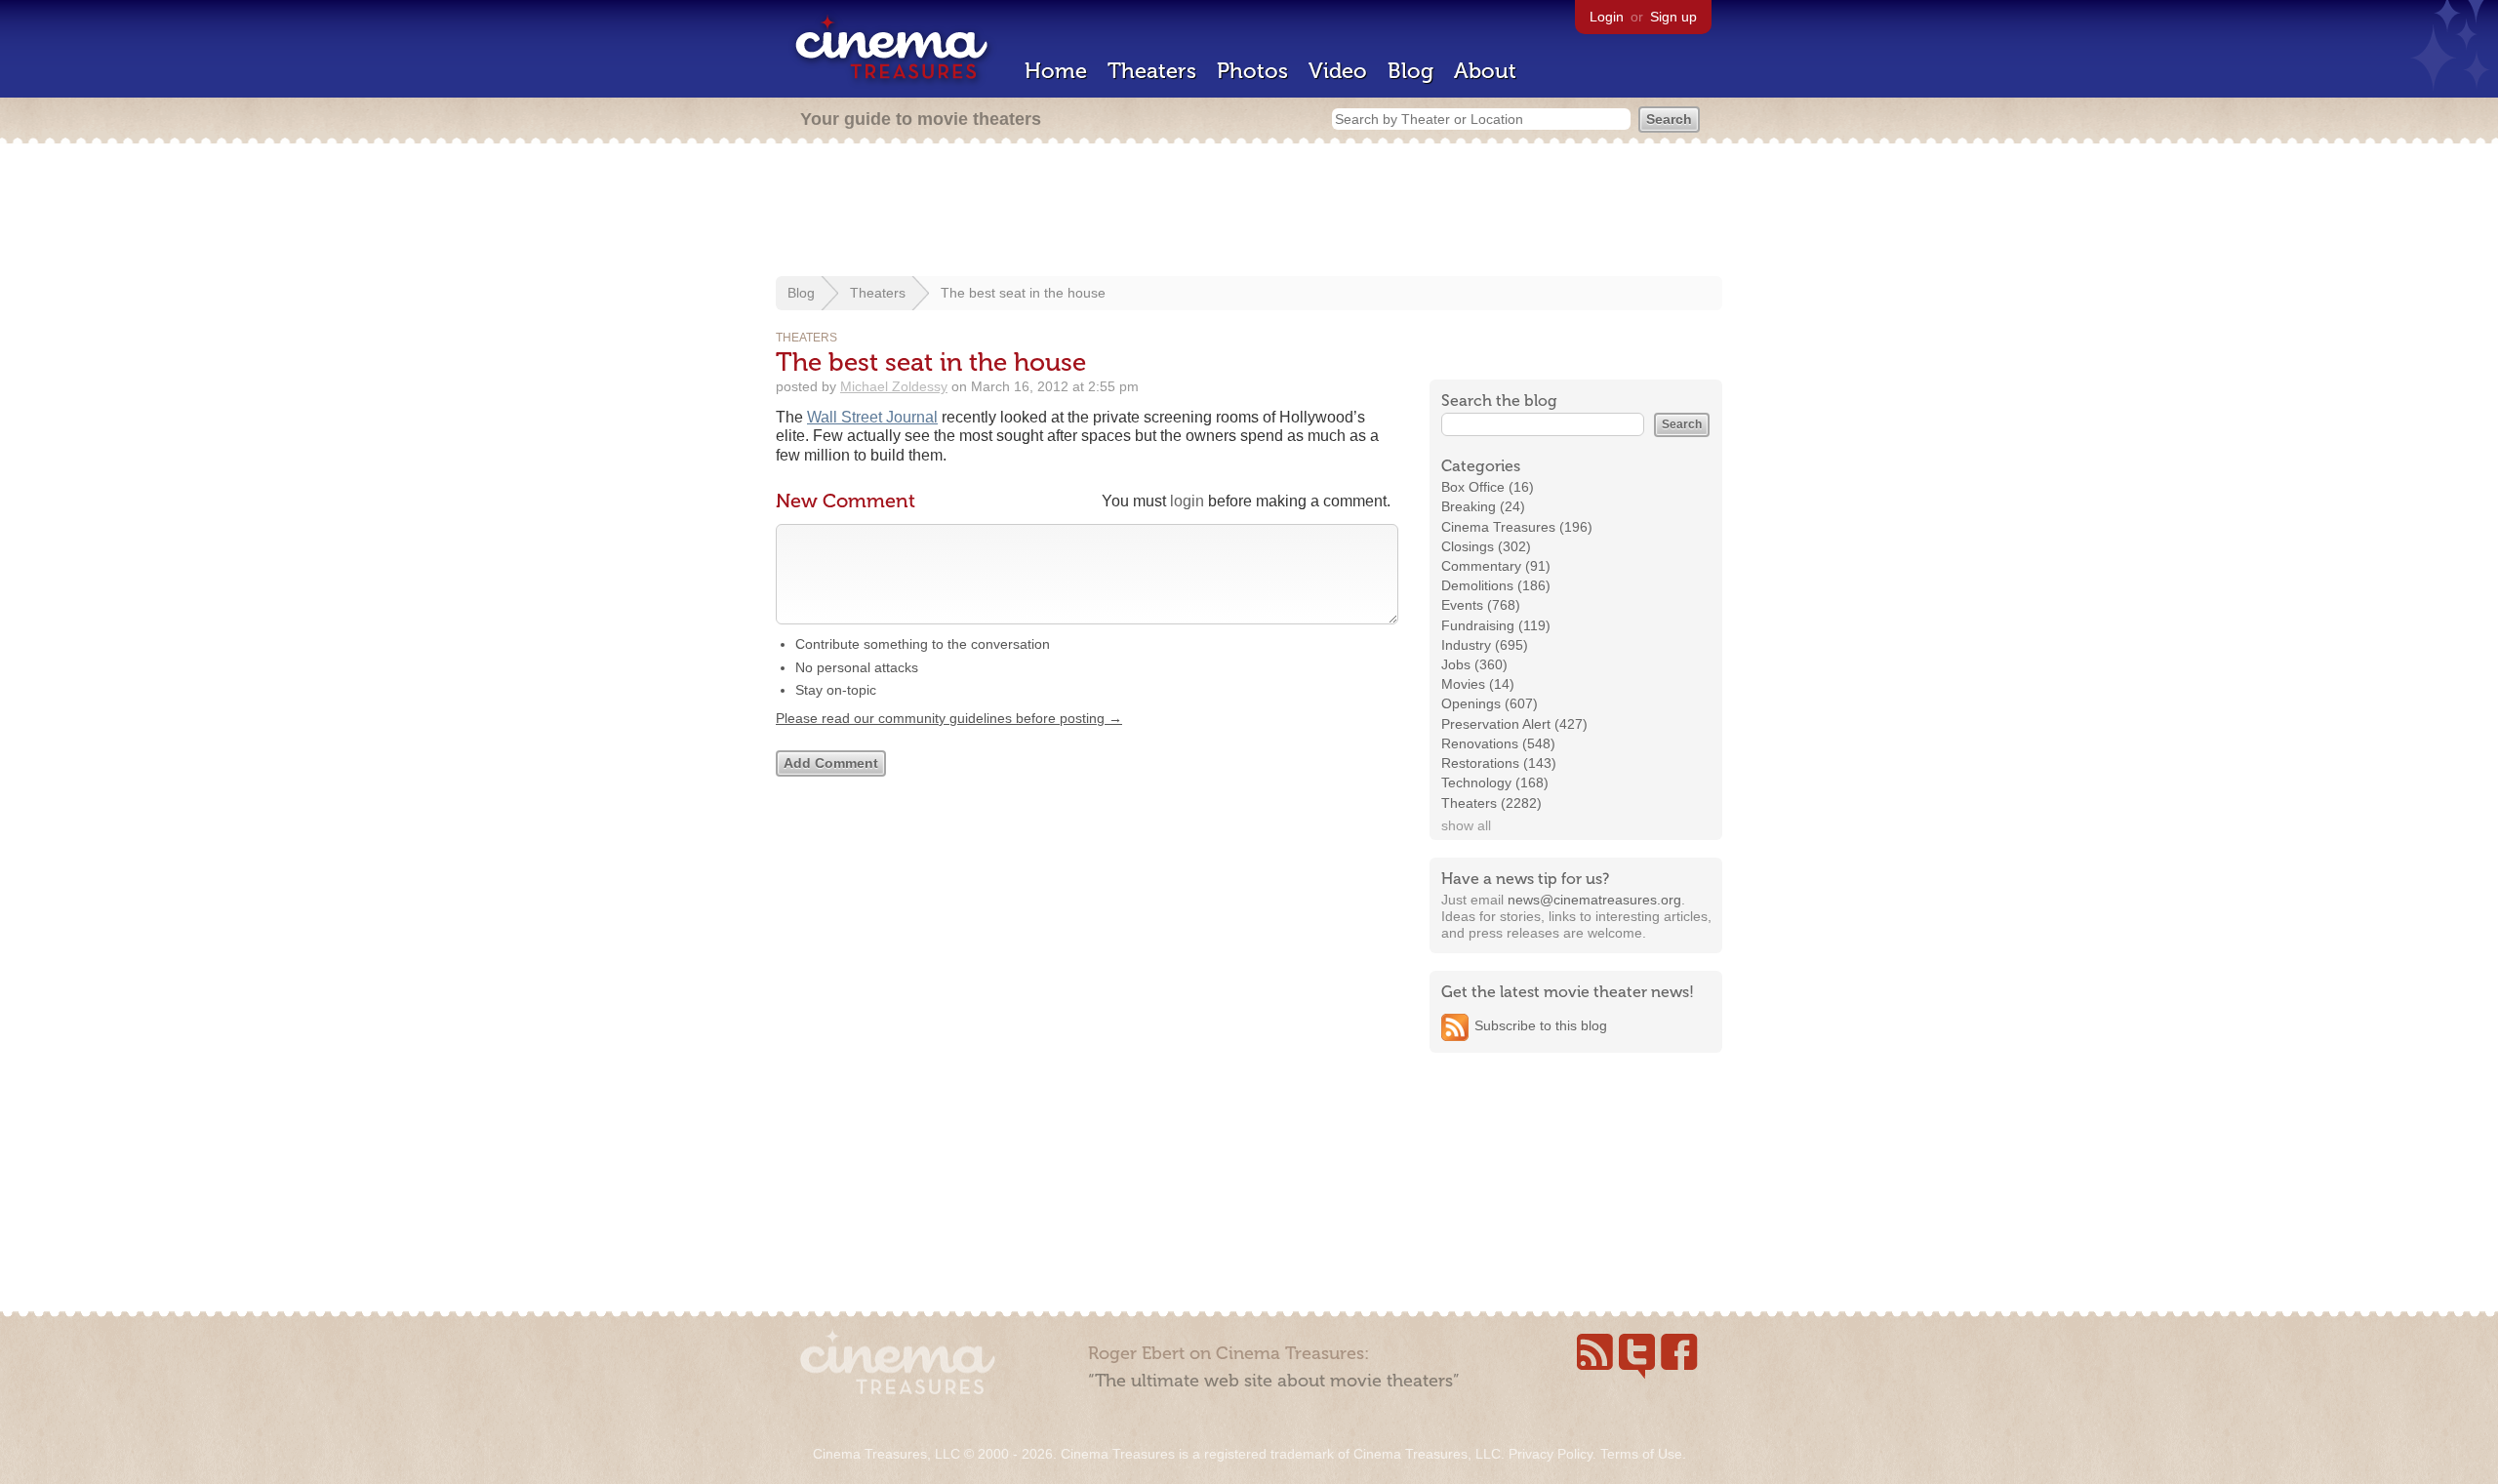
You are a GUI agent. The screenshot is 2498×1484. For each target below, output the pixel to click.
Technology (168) (1495, 782)
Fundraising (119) (1496, 625)
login (1187, 501)
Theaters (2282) (1491, 803)
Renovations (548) (1498, 743)
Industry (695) (1485, 645)
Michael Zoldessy (894, 386)
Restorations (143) (1499, 763)
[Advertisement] (1249, 212)
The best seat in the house (1023, 293)
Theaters (1152, 71)
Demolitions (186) (1496, 585)
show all (1466, 825)
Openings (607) (1490, 703)
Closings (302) (1486, 546)
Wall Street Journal (872, 417)
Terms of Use (1641, 1454)
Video (1338, 71)
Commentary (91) (1496, 566)
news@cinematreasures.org (1594, 900)
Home (1056, 71)
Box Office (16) (1488, 487)
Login (1607, 17)
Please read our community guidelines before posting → (949, 718)
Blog (1410, 71)
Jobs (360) (1474, 664)
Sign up (1673, 17)
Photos (1252, 71)
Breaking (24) (1483, 506)
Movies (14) (1478, 684)
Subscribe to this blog (1541, 1025)
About (1485, 71)
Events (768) (1481, 605)
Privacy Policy (1551, 1454)
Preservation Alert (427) (1514, 724)
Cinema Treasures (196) (1517, 527)
